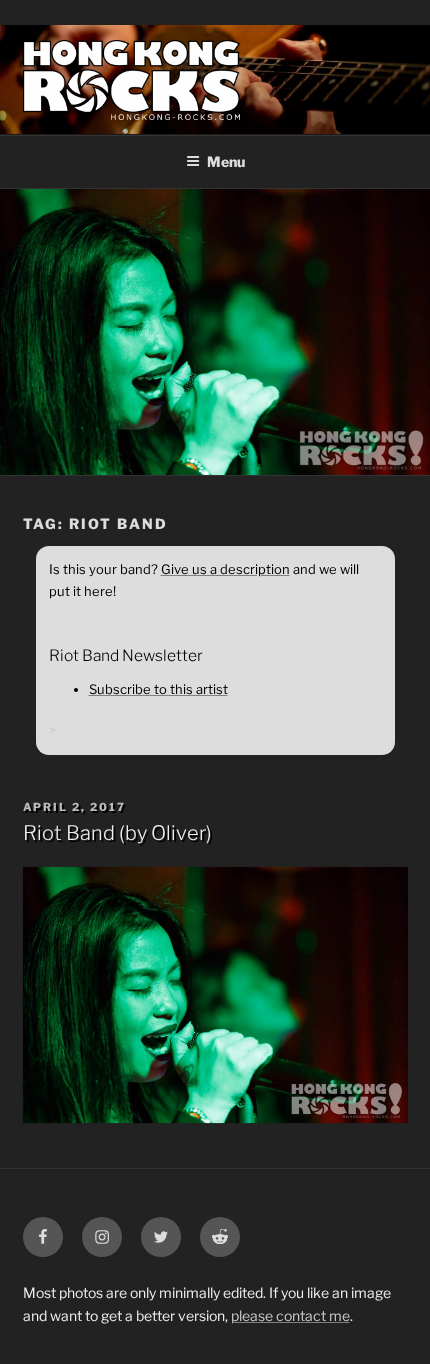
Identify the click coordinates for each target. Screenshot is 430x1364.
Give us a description (225, 569)
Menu (226, 161)
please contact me (290, 1315)
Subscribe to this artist (158, 689)
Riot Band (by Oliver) (117, 833)
